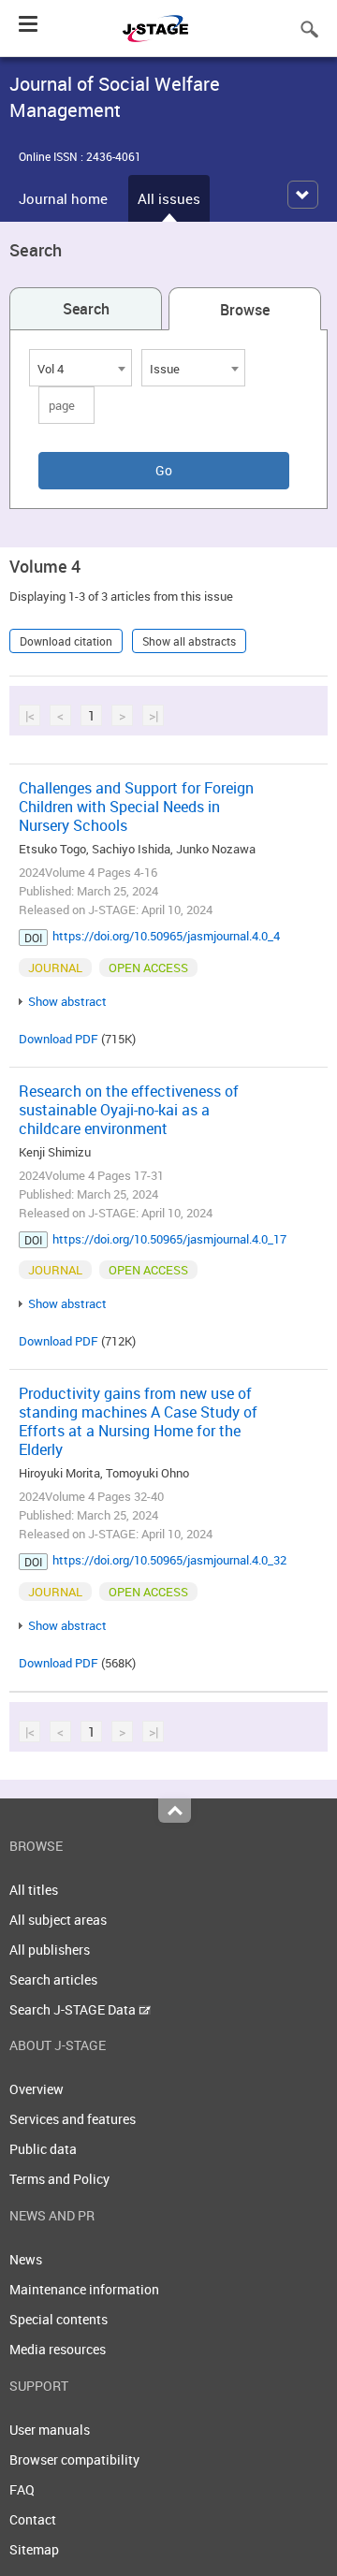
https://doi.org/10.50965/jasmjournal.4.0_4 (166, 936)
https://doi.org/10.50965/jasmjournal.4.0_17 (169, 1239)
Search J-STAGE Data (74, 2009)
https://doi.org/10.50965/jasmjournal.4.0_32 (169, 1560)
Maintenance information (84, 2289)
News (26, 2259)
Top (175, 1811)
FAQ (22, 2489)
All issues (169, 198)
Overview (37, 2089)
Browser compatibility (74, 2460)
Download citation (66, 641)
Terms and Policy (59, 2179)
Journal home (63, 198)
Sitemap (34, 2549)
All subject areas (58, 1920)
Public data (43, 2149)
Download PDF (59, 1039)
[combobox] (81, 368)
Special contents (59, 2319)
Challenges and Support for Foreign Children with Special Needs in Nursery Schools (136, 807)
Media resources (58, 2349)
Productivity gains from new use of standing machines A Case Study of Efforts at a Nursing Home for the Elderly (138, 1421)
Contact (33, 2519)
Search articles (53, 1979)
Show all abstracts (189, 641)
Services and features (73, 2119)
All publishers (50, 1950)
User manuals (50, 2430)
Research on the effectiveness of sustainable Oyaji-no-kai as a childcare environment (129, 1110)
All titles (34, 1890)
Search (86, 309)
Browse (245, 310)
